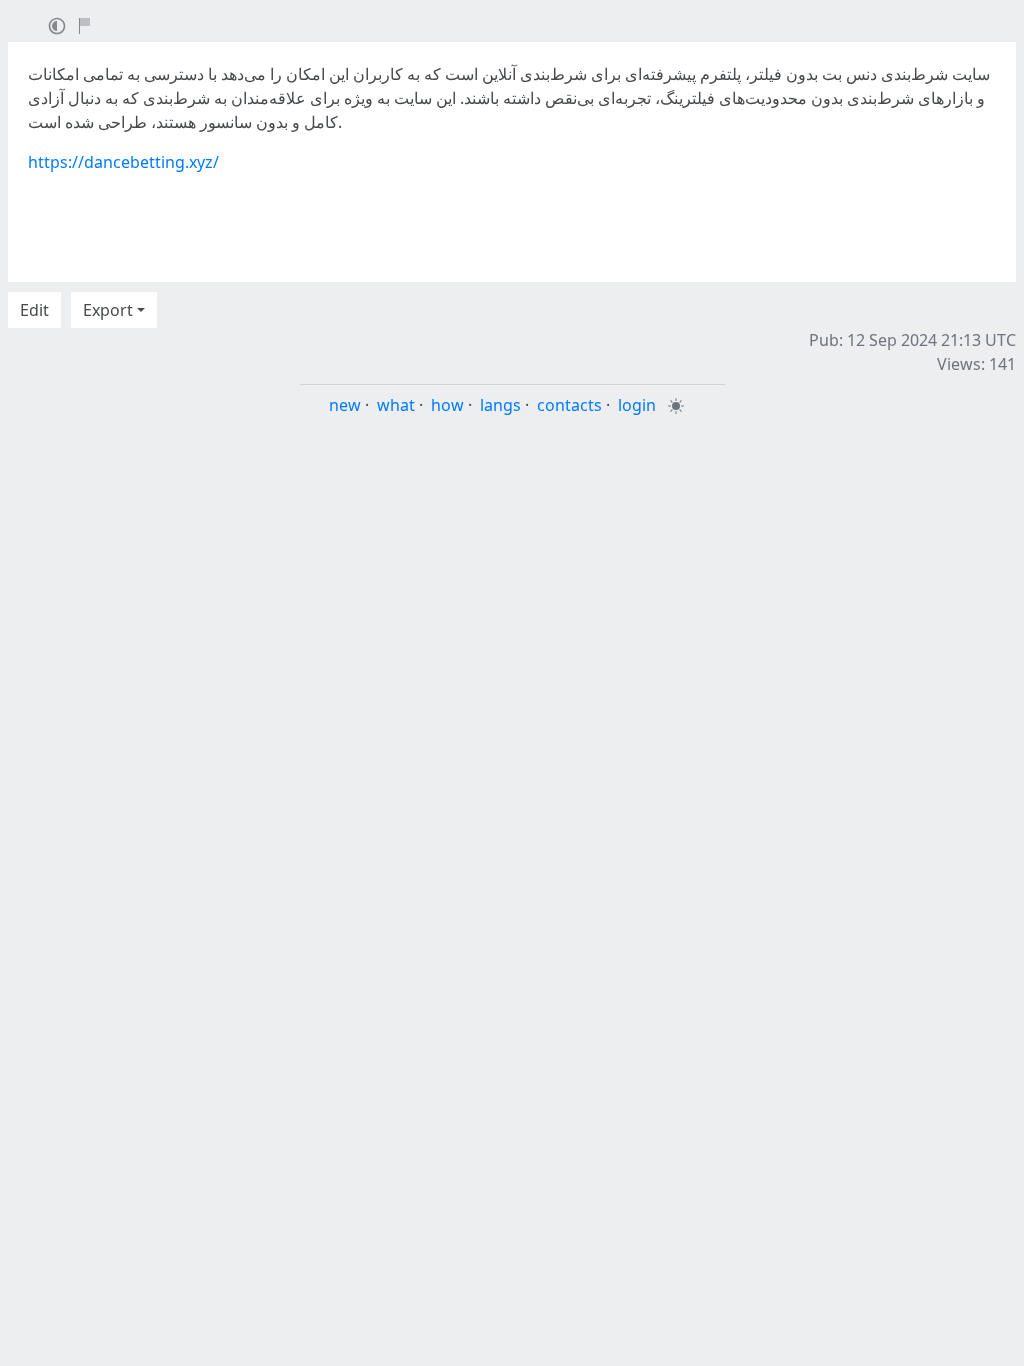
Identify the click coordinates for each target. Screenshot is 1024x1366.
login (637, 405)
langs (500, 405)
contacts (569, 405)
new (345, 405)
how (447, 405)
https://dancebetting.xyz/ (123, 162)
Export (108, 310)
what (396, 405)
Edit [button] (34, 310)
